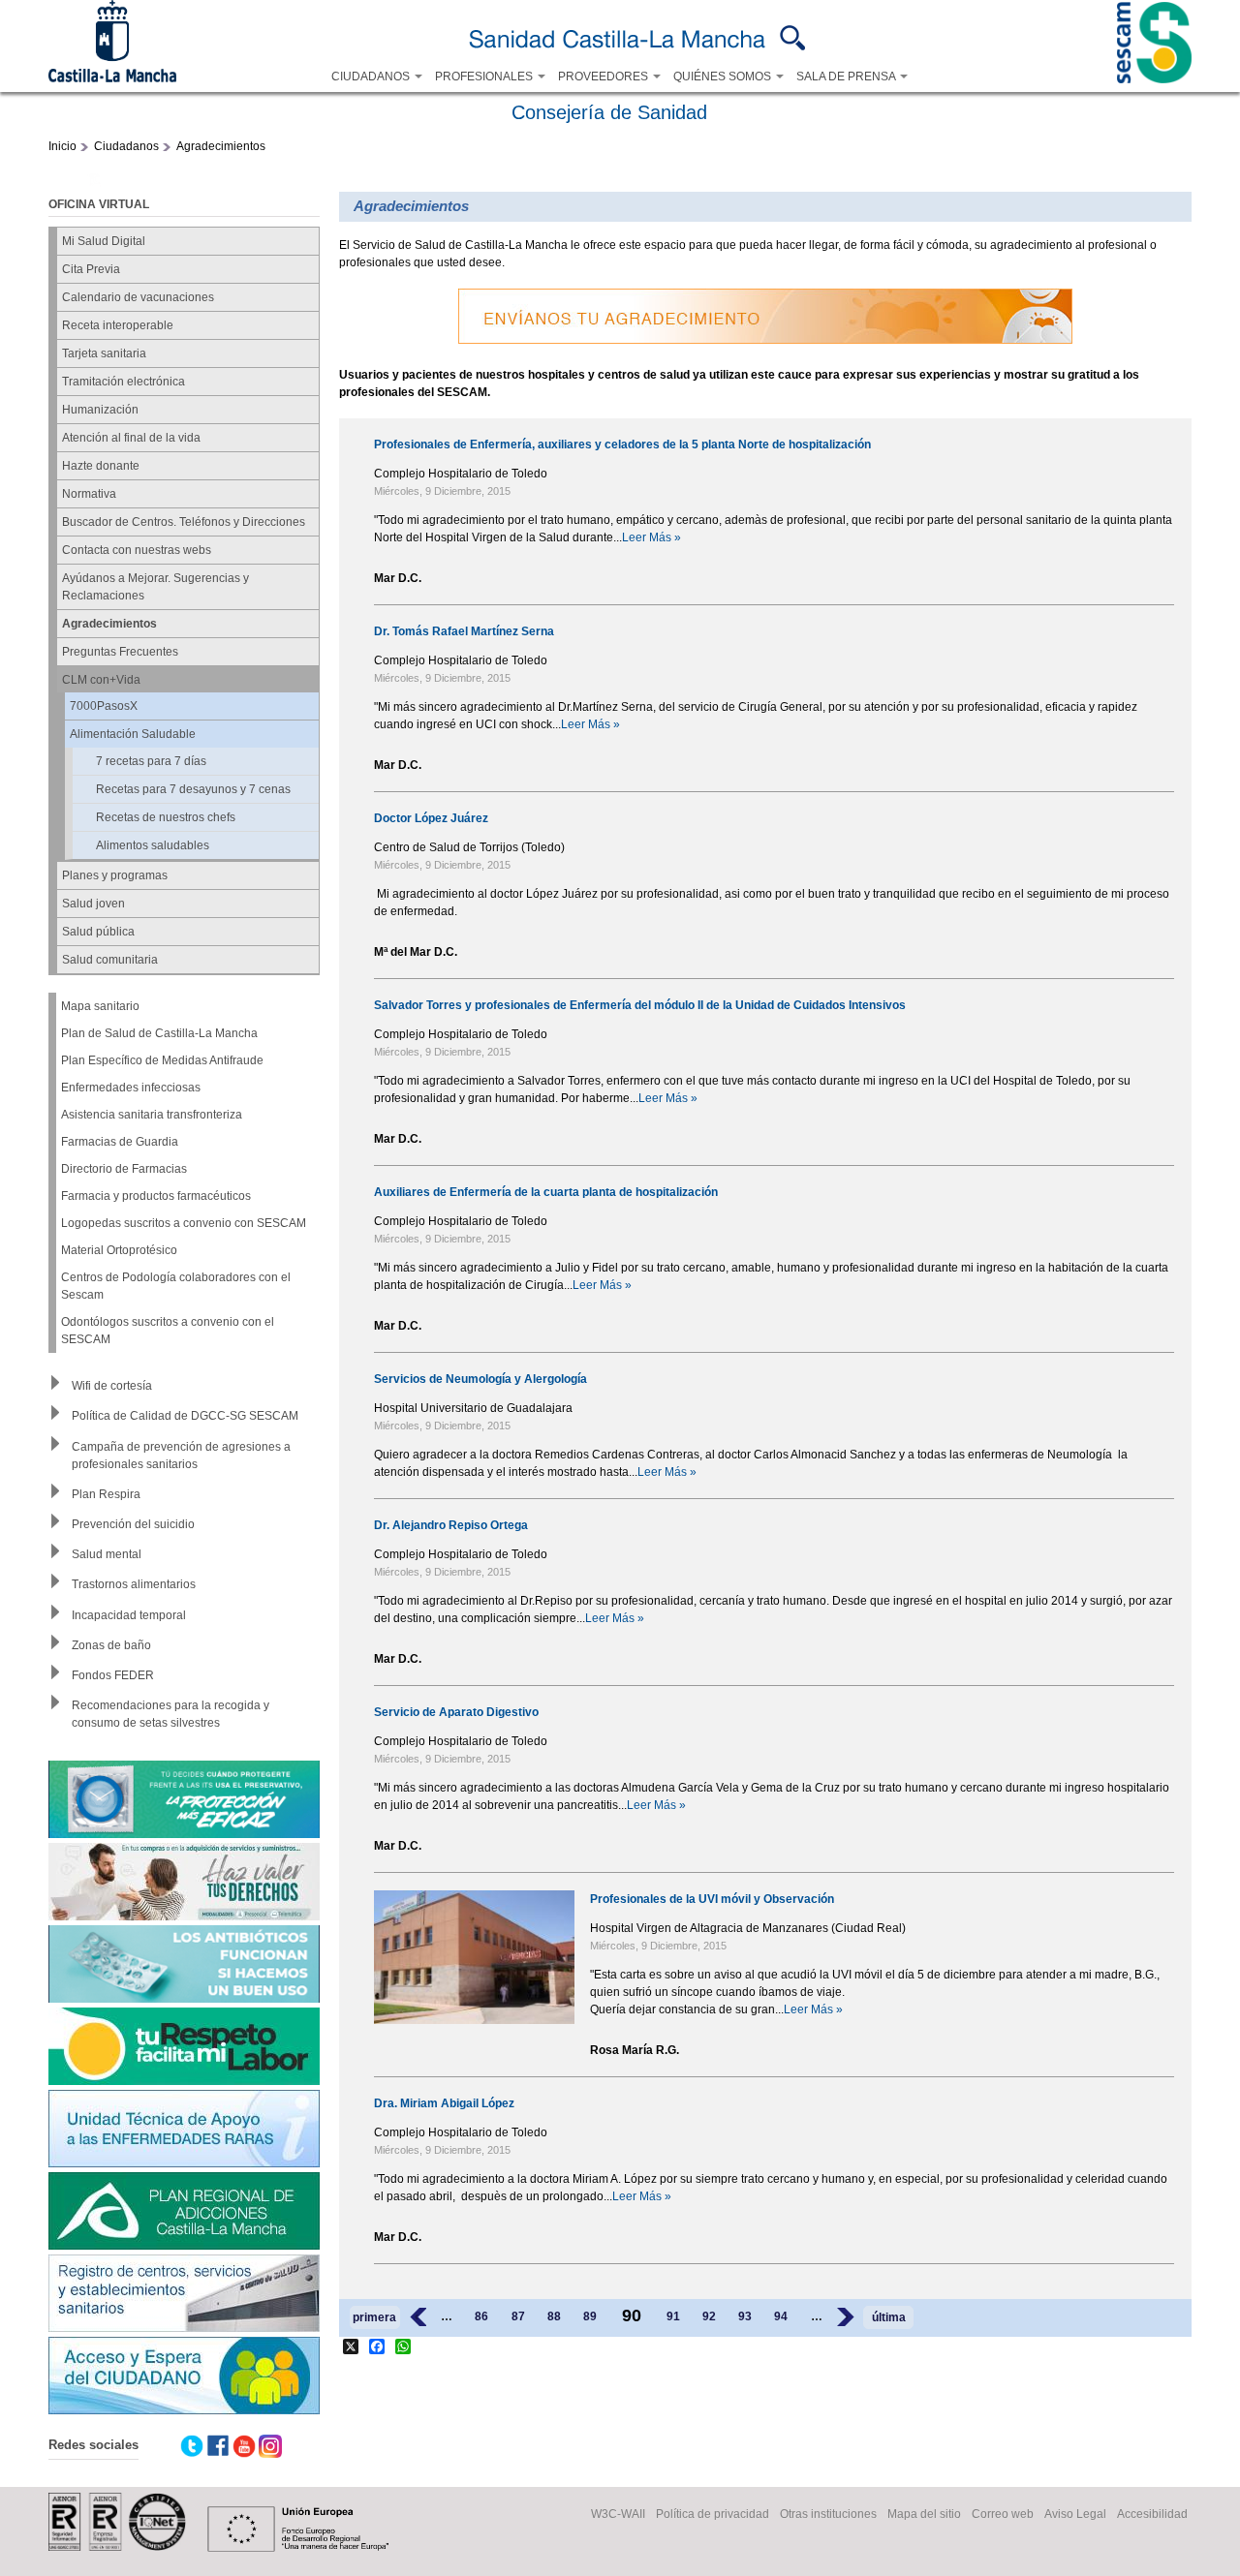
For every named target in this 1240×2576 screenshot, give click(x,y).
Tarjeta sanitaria (104, 353)
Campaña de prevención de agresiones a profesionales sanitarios (181, 1456)
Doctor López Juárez (431, 818)
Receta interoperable (118, 325)
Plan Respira (106, 1494)
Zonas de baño (111, 1645)
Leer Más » (651, 537)
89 (590, 2316)
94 (781, 2316)
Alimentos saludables (153, 845)
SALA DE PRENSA (847, 77)
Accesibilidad (1152, 2514)
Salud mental (107, 1554)
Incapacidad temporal (129, 1615)
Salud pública (98, 932)
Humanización (100, 410)
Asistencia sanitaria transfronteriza (152, 1115)
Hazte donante (101, 466)
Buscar (793, 38)
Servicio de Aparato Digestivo (456, 1712)
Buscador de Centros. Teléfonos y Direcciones (184, 522)
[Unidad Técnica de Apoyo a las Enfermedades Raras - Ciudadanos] (184, 2131)
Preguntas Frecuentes (120, 652)
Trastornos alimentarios (134, 1584)
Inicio (62, 146)
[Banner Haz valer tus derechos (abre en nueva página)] (184, 1884)
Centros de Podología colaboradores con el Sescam (176, 1286)
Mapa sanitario (100, 1006)
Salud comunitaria (110, 960)
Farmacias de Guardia (120, 1142)
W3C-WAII (618, 2514)
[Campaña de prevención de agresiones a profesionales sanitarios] (184, 2049)
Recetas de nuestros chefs (166, 817)
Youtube (244, 2446)
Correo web (1003, 2514)
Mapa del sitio (924, 2514)
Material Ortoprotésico (119, 1250)
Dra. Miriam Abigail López (444, 2103)
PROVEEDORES (604, 77)
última (889, 2317)
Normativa (89, 494)
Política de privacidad (713, 2514)
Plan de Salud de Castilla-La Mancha (159, 1033)
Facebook (218, 2446)
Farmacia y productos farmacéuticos (156, 1196)
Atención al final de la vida (131, 438)
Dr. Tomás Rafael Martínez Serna (464, 631)
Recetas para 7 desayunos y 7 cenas (193, 789)
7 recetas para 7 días (151, 761)
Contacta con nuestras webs (137, 550)
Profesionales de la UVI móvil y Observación (712, 1899)
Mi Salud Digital (104, 241)
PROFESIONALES (485, 77)
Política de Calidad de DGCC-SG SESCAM (185, 1416)
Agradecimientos (221, 146)
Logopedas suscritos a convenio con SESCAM (184, 1223)
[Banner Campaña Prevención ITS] (184, 1802)
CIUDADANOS (372, 77)
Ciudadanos (126, 146)
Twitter (192, 2446)
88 (554, 2316)
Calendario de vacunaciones (138, 297)
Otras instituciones (828, 2514)
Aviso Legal (1075, 2514)
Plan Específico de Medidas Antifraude (162, 1060)
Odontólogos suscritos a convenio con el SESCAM (168, 1331)
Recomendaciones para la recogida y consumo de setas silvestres (170, 1714)
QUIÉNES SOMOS (724, 77)
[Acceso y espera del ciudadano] (184, 2378)
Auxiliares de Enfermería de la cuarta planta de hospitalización (546, 1192)
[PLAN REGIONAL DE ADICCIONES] (184, 2213)
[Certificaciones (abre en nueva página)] (117, 2547)
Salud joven (93, 904)
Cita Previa (91, 269)
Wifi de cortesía (112, 1386)
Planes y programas (115, 875)
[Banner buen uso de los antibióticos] (184, 1966)
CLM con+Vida (101, 680)
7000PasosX (104, 706)
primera (374, 2317)
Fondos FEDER (113, 1675)
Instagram (270, 2446)
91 (673, 2316)
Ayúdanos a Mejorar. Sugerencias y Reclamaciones (155, 587)
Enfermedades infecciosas (131, 1088)
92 (709, 2316)
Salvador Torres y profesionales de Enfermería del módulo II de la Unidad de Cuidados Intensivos (640, 1005)
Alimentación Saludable (133, 734)
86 (481, 2316)
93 (745, 2316)
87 (518, 2316)
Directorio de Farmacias (124, 1169)
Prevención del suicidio (133, 1524)
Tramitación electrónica (124, 382)
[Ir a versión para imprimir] (67, 183)
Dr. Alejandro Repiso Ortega (451, 1525)
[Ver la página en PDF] (93, 183)
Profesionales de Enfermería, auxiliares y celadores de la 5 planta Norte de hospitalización (622, 445)
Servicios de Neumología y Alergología (480, 1379)
